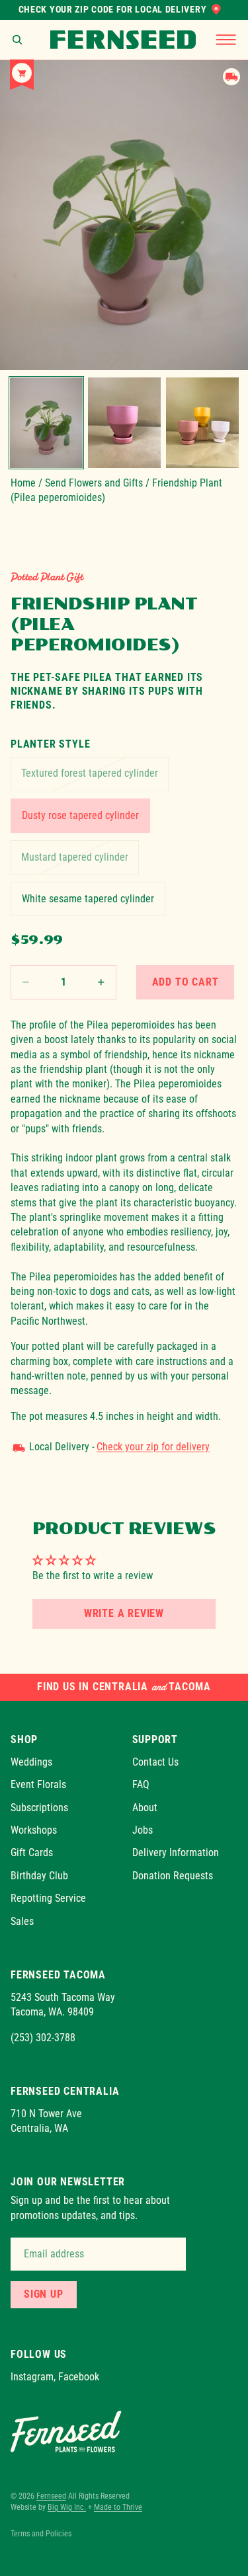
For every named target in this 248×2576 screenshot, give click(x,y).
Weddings (31, 1762)
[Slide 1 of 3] (46, 423)
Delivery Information (176, 1853)
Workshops (34, 1830)
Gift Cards (32, 1853)
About (145, 1807)
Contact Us (155, 1762)
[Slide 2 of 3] (124, 423)
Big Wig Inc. (67, 2507)
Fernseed (51, 2496)
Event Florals (38, 1784)
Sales (22, 1921)
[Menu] (226, 40)
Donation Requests (173, 1876)
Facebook (79, 2377)
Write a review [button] (124, 1613)
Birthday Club (39, 1876)
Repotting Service (48, 1898)
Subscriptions (39, 1807)
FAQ (141, 1784)
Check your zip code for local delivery (113, 9)
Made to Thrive (118, 2507)
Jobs (143, 1830)
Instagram (32, 2377)
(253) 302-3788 (43, 2037)
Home (23, 483)
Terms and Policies (41, 2534)
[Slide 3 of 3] (202, 423)
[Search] (17, 40)
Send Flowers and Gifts (94, 483)
